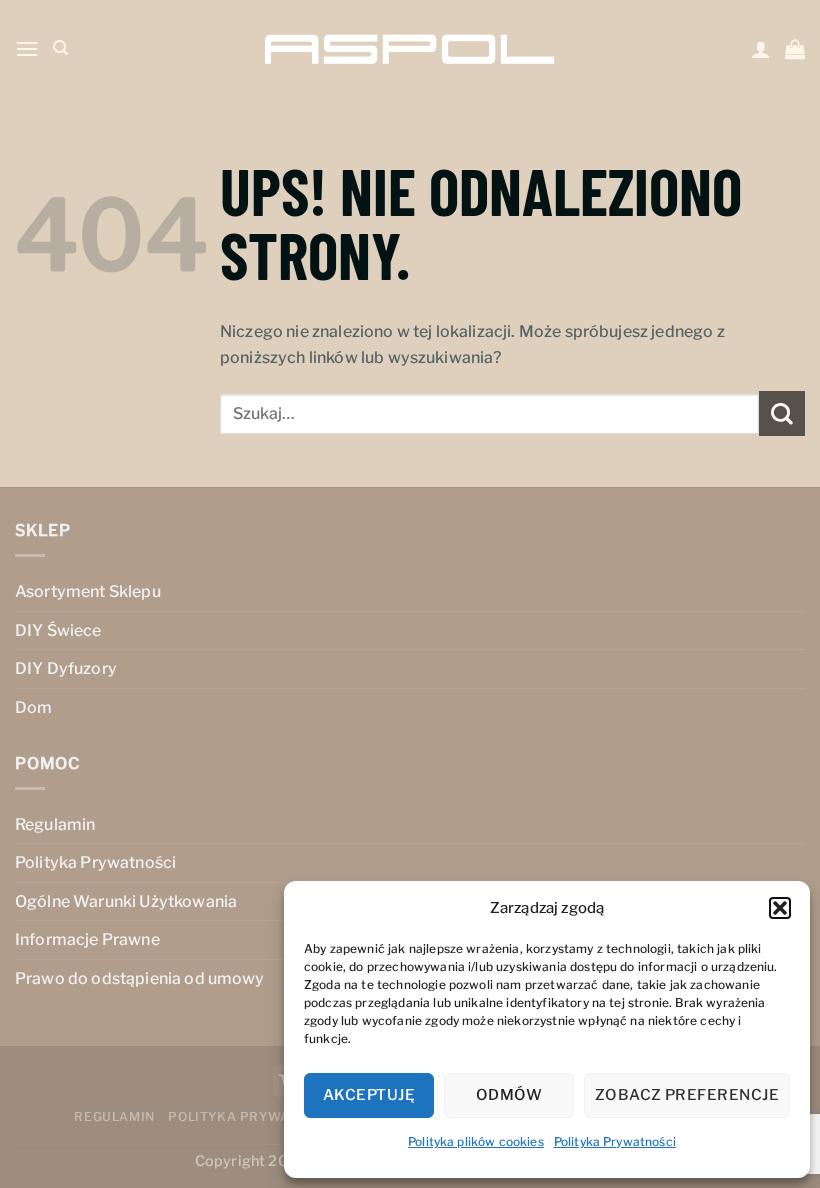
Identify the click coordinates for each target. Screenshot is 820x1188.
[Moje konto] (761, 49)
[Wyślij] (782, 413)
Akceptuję (369, 1095)
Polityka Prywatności (615, 1141)
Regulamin (55, 824)
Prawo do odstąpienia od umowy (140, 978)
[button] (780, 908)
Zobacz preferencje (687, 1095)
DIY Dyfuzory (66, 668)
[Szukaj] (60, 48)
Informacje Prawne (87, 939)
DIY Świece (58, 630)
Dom (33, 707)
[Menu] (27, 48)
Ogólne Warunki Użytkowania (126, 901)
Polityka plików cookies (476, 1141)
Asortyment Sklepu (88, 591)
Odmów (509, 1095)
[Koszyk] (795, 49)
